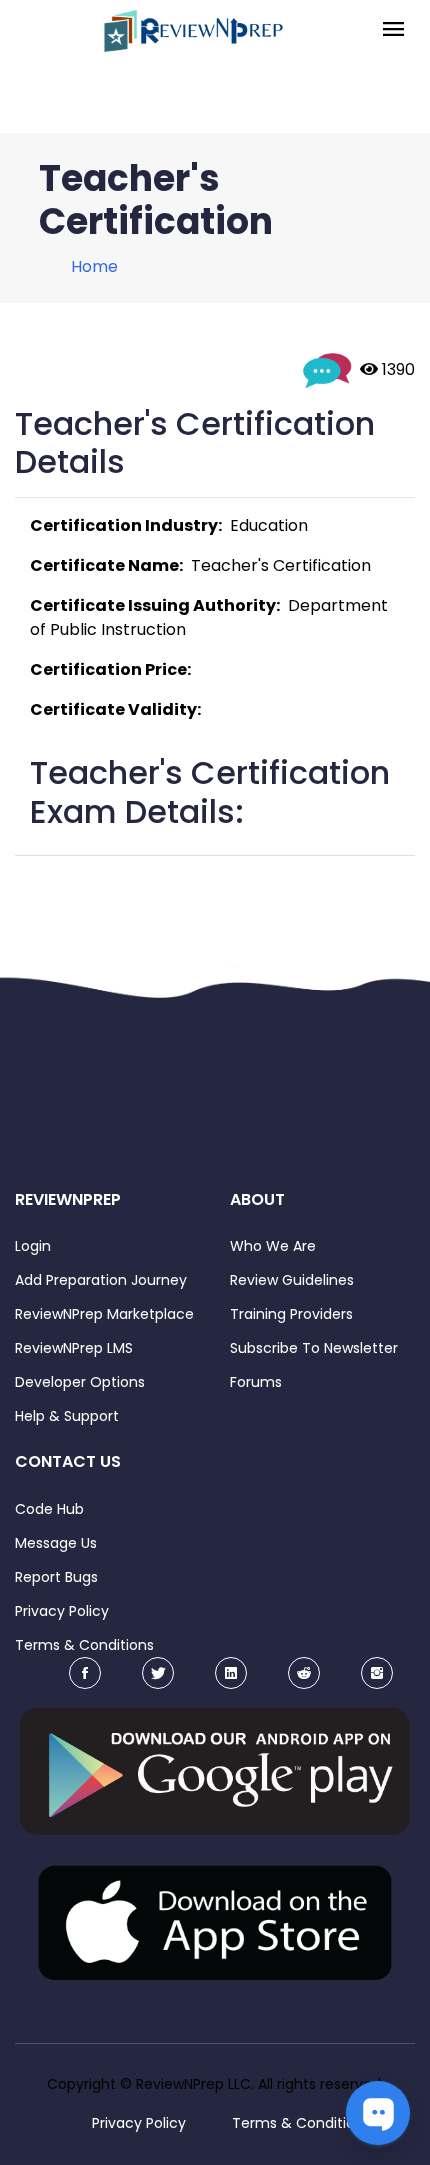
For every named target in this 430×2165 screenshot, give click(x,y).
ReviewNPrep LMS (74, 1348)
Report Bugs (56, 1577)
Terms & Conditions (84, 1645)
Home (94, 266)
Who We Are (273, 1246)
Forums (256, 1382)
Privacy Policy (62, 1611)
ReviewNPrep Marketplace (104, 1314)
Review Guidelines (292, 1280)
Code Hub (49, 1509)
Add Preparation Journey (101, 1280)
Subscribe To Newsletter (314, 1348)
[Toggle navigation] (393, 30)
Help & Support (67, 1416)
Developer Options (80, 1382)
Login (33, 1246)
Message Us (56, 1543)
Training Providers (291, 1314)
